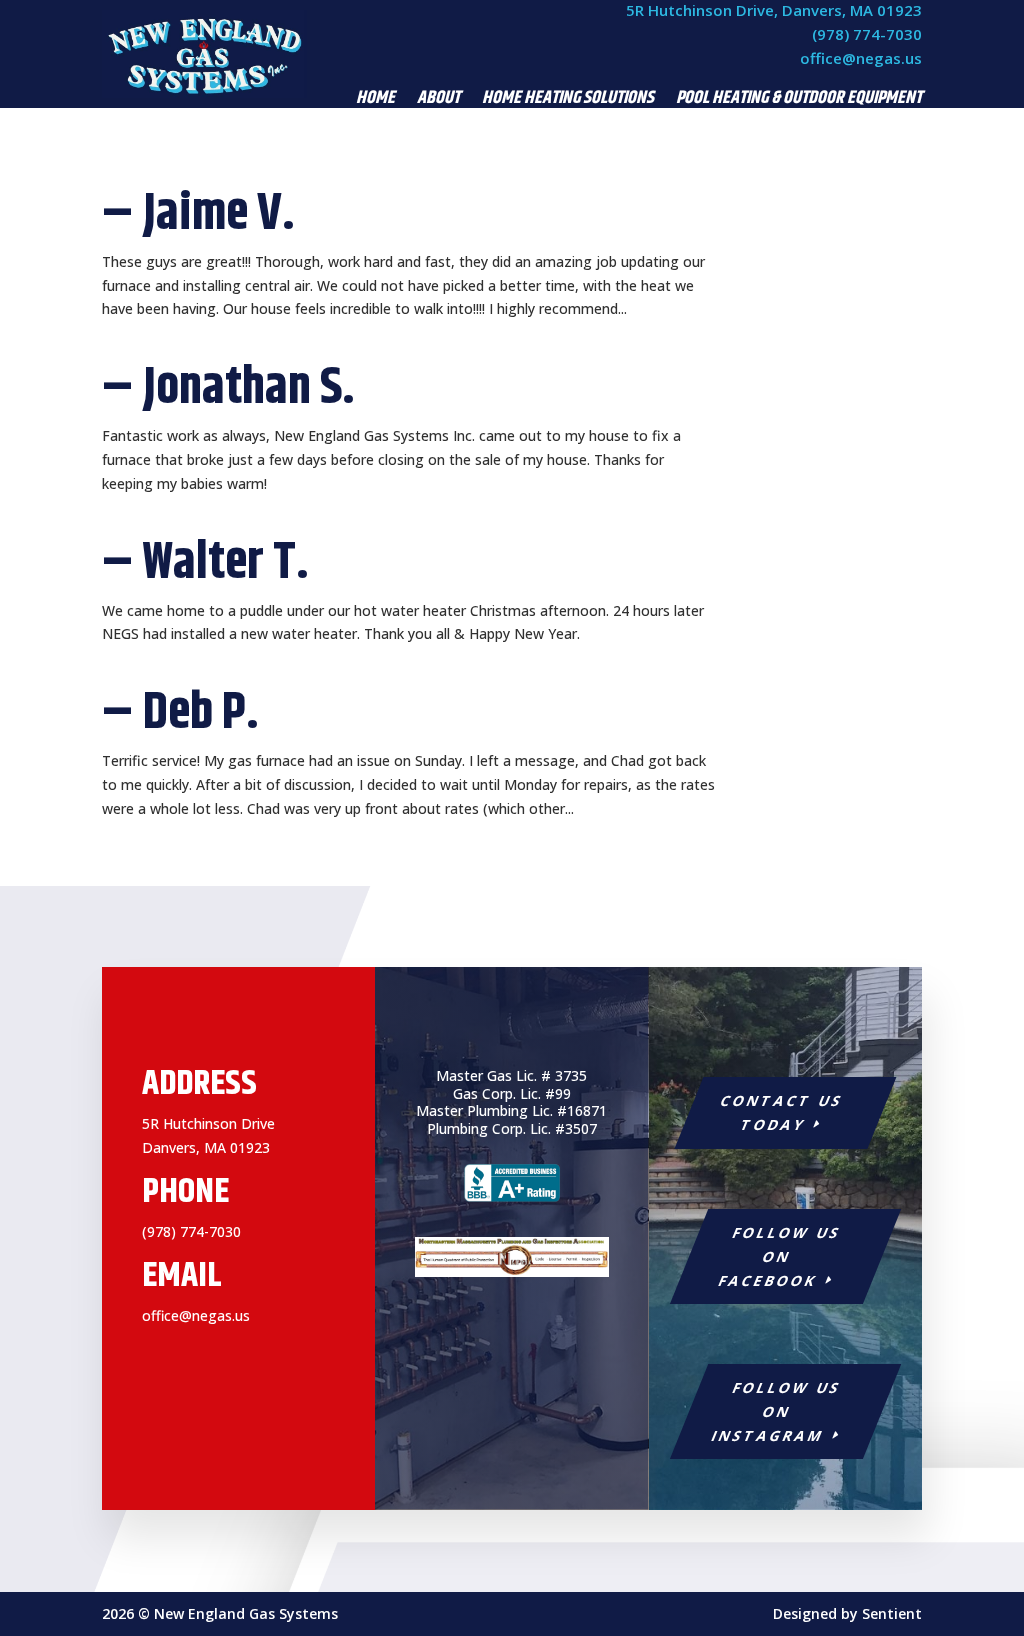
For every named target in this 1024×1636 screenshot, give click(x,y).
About (438, 101)
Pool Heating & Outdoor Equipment (799, 101)
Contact (894, 131)
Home (375, 101)
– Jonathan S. (228, 388)
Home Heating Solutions (568, 101)
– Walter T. (205, 563)
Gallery (815, 131)
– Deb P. (180, 713)
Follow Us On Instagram (776, 1411)
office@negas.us (861, 58)
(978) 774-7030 (867, 34)
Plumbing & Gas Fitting (686, 131)
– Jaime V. (198, 214)
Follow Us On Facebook (780, 1256)
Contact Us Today (782, 1112)
